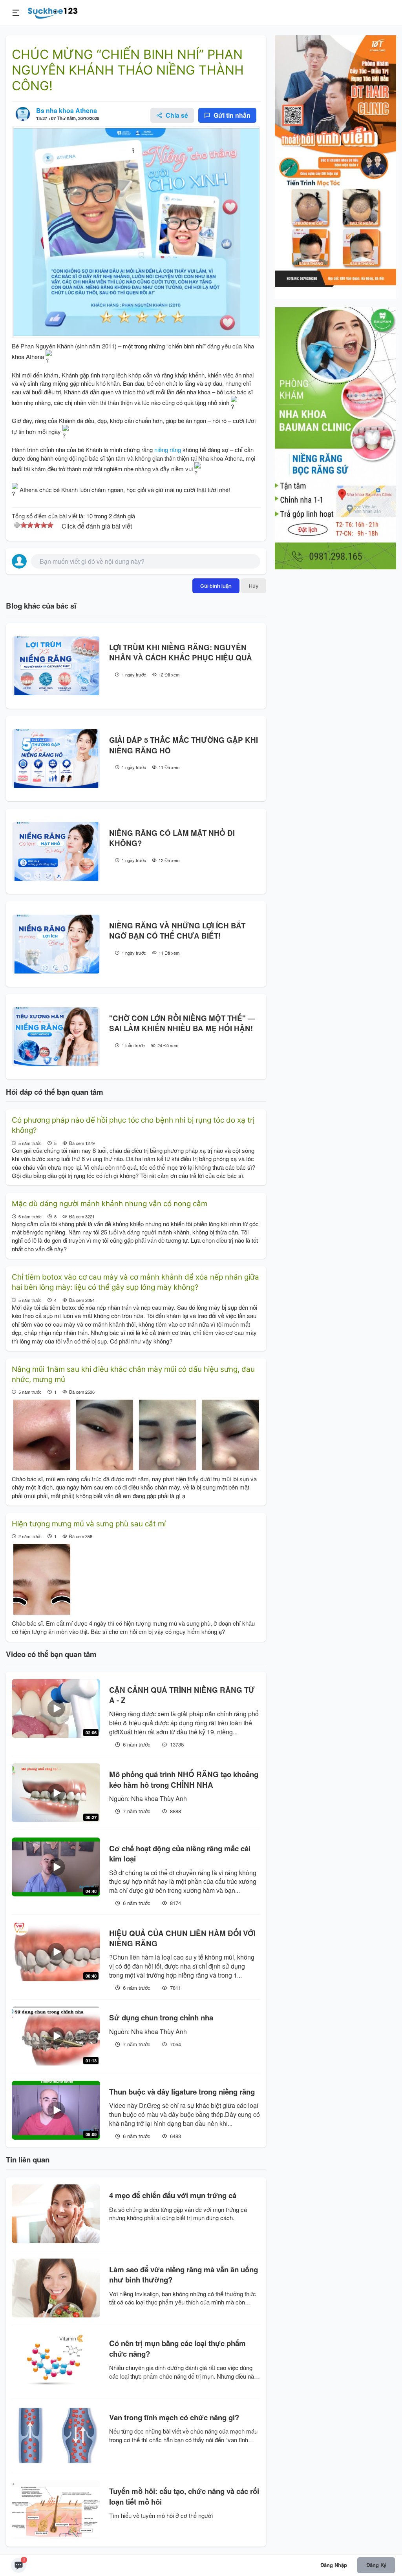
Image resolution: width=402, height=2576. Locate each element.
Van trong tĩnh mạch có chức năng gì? (174, 2417)
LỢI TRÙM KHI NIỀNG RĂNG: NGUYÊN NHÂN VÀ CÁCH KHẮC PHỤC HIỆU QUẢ (181, 653)
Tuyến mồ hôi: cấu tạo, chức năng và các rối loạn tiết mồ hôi (184, 2496)
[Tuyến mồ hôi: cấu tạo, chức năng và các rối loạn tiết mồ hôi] (56, 2510)
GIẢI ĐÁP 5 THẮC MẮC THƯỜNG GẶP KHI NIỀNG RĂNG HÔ (184, 745)
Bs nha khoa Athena (67, 110)
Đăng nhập (334, 2565)
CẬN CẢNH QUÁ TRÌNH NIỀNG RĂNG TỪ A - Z (182, 1695)
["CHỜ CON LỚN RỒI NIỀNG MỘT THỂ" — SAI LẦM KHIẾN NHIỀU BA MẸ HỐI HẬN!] (56, 1037)
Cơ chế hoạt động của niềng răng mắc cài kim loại (180, 1854)
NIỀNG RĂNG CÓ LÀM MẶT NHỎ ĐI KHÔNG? (172, 838)
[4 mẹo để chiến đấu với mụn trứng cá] (56, 2214)
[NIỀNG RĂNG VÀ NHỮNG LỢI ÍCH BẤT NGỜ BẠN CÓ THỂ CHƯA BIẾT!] (56, 944)
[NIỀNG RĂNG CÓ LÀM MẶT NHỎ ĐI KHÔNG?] (56, 851)
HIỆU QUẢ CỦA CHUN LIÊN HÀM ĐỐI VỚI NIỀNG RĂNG (182, 1938)
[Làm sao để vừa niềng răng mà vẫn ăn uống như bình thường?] (56, 2288)
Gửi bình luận (216, 586)
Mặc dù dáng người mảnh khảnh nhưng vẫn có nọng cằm (110, 1204)
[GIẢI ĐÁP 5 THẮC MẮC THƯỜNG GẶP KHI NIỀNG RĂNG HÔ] (56, 758)
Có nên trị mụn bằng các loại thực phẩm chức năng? (177, 2348)
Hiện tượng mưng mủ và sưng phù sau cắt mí (89, 1524)
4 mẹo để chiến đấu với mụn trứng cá (173, 2195)
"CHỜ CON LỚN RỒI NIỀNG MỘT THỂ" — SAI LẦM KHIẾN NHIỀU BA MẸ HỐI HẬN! (182, 1023)
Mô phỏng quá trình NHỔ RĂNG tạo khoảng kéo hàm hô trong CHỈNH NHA (184, 1779)
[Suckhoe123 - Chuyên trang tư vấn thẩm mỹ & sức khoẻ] (53, 12)
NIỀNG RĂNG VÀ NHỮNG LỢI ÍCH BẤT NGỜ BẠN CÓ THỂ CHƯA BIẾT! (177, 931)
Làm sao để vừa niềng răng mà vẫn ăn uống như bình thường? (184, 2275)
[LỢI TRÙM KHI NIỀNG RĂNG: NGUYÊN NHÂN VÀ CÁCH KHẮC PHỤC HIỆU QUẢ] (56, 666)
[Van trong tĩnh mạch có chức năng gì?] (56, 2436)
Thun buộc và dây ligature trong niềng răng (182, 2092)
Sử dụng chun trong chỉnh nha (161, 2018)
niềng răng (168, 449)
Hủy (254, 586)
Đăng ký (376, 2565)
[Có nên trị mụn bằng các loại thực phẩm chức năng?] (56, 2362)
